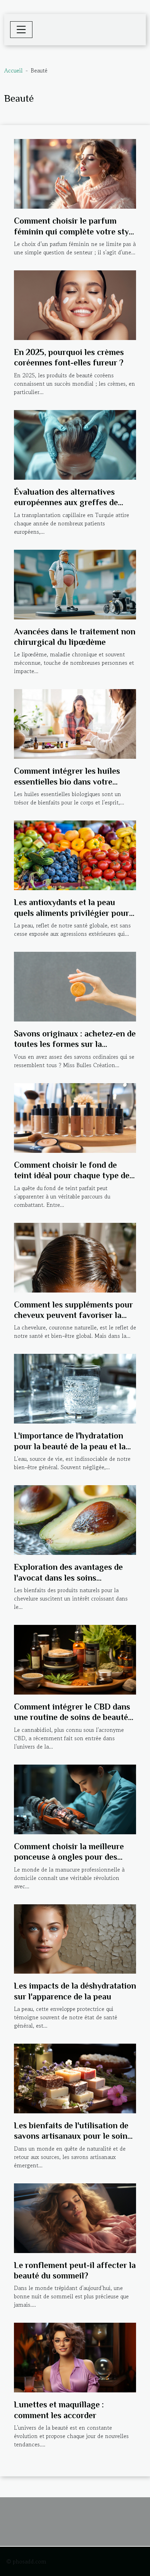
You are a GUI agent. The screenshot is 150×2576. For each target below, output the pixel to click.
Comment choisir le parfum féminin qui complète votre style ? (75, 231)
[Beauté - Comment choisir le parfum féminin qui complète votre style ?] (75, 173)
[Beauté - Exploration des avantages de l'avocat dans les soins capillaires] (75, 1519)
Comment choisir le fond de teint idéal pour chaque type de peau (72, 1175)
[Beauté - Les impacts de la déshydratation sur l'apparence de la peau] (75, 1938)
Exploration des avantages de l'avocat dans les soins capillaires (68, 1578)
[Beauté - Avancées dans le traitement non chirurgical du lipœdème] (75, 584)
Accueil (13, 70)
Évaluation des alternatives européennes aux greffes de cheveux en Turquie (66, 502)
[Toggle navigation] (21, 30)
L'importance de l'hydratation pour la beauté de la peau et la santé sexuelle (70, 1446)
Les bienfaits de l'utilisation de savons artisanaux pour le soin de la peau (71, 2136)
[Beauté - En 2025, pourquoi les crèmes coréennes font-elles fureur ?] (75, 304)
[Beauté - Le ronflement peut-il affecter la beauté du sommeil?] (75, 2217)
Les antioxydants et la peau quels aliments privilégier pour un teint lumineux (72, 913)
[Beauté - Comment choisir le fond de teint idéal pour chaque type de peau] (75, 1117)
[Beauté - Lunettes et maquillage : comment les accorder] (75, 2357)
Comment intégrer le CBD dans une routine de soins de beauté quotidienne (72, 1717)
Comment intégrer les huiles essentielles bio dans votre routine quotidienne (67, 781)
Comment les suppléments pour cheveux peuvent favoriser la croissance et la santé (73, 1315)
